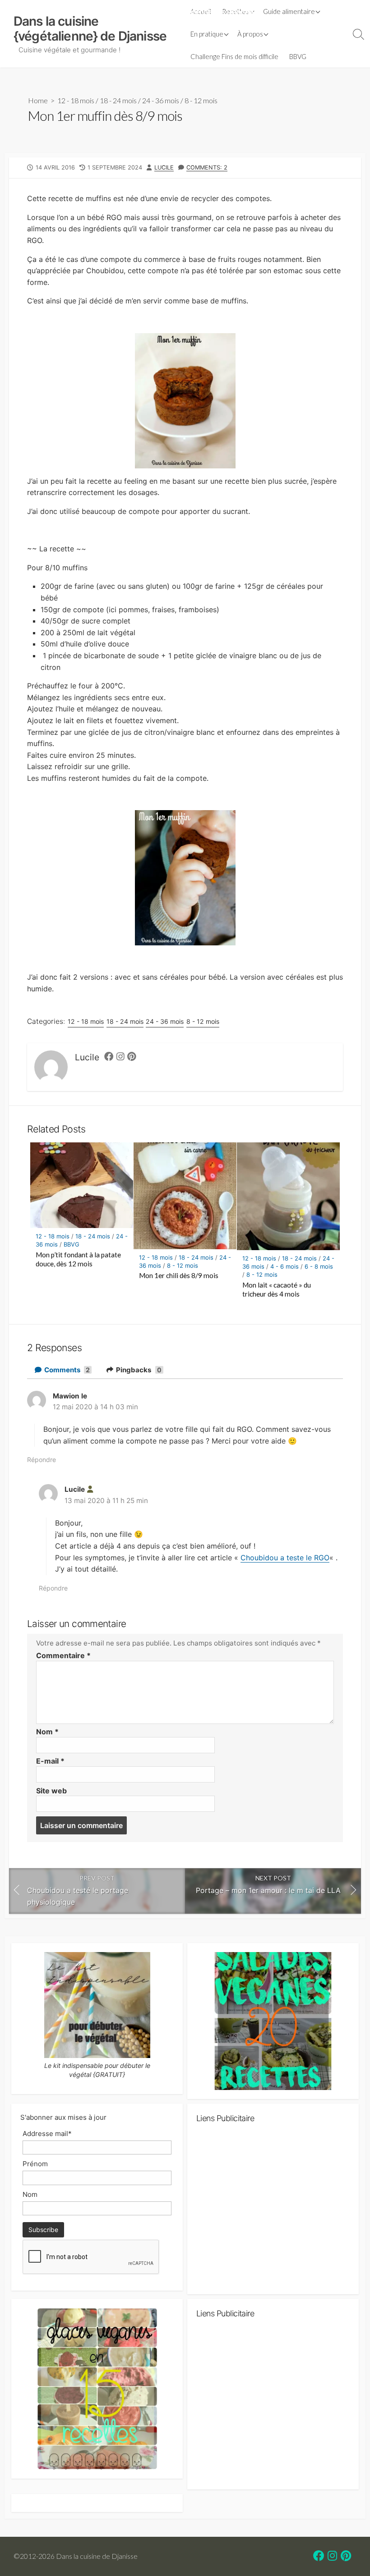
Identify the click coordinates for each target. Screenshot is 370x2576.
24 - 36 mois (161, 100)
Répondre (42, 1460)
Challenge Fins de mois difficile (234, 56)
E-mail (50, 1761)
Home (38, 100)
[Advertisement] (273, 2213)
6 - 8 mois (319, 1266)
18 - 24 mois (118, 100)
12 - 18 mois (76, 100)
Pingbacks (138, 1370)
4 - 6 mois (284, 1266)
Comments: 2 (207, 167)
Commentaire (63, 1655)
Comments (67, 1370)
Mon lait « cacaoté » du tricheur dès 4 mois (277, 1289)
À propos (250, 34)
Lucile (164, 167)
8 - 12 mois (201, 100)
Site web (51, 1791)
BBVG (298, 56)
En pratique (207, 34)
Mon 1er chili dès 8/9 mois (179, 1275)
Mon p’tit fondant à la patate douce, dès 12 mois (78, 1259)
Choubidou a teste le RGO (285, 1558)
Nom (47, 1732)
